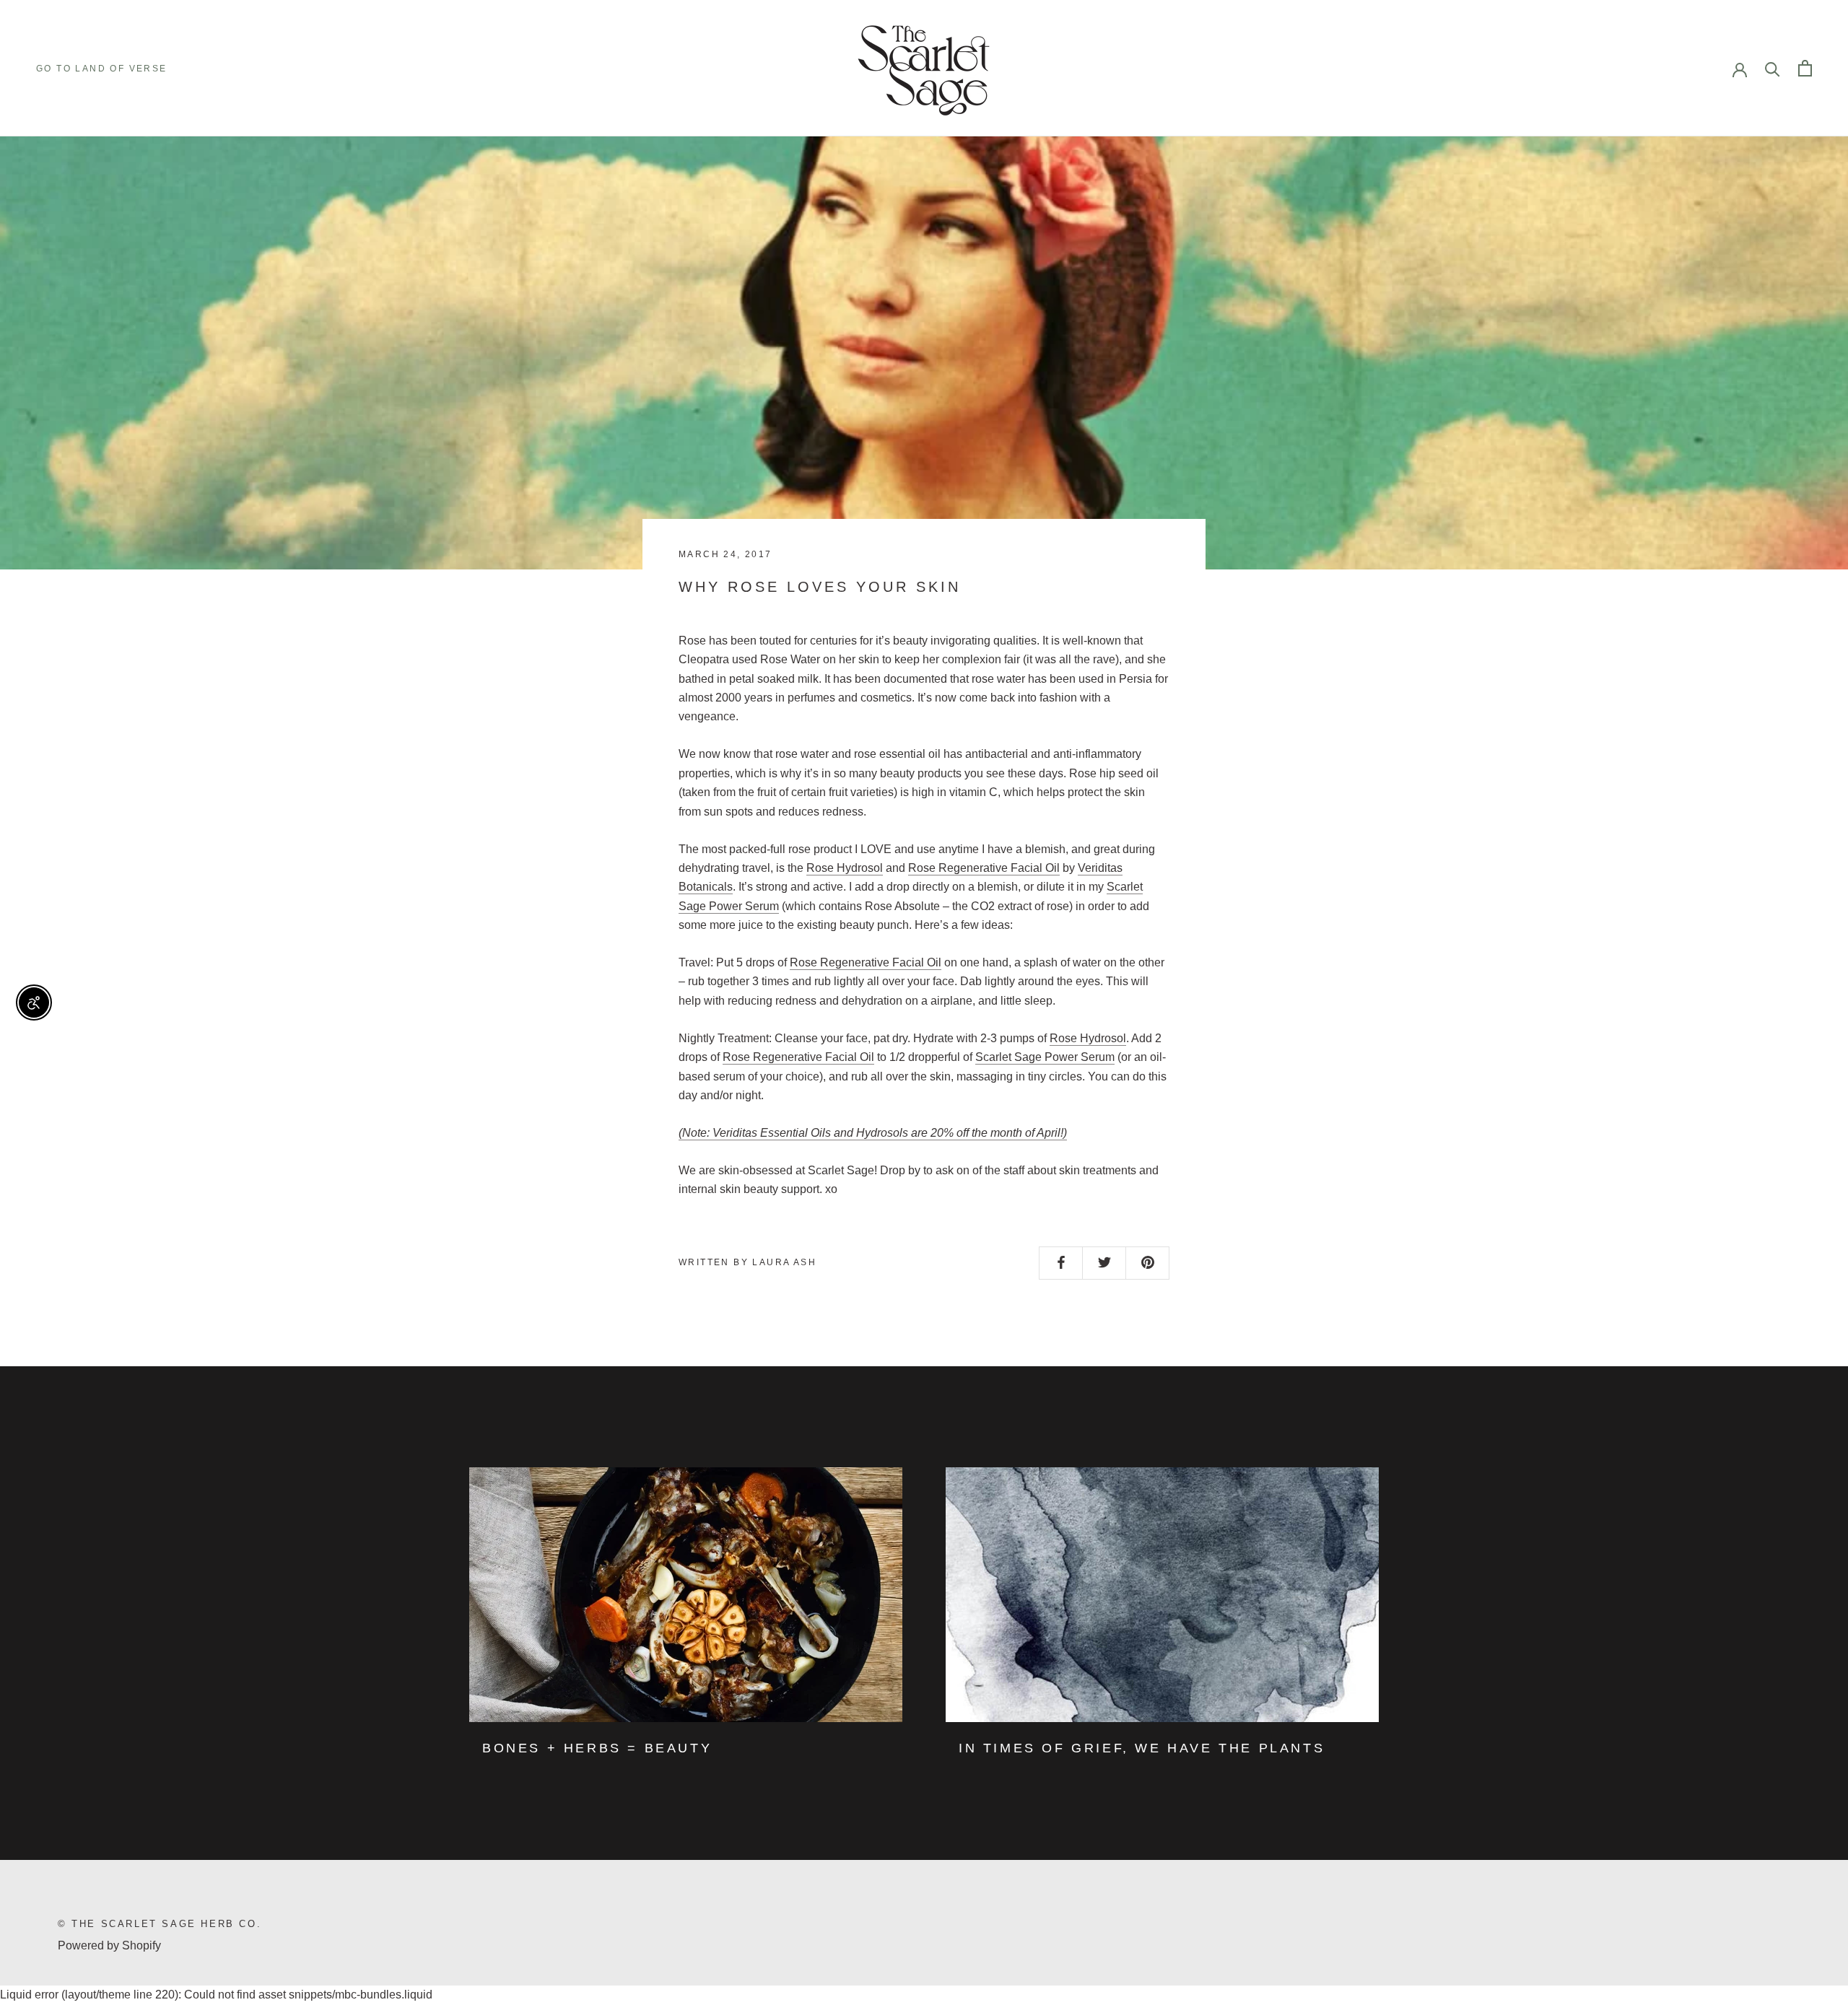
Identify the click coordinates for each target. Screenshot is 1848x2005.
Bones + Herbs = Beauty (597, 1748)
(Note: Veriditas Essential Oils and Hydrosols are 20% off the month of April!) (873, 1133)
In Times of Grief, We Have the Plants (1142, 1748)
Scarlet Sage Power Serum (1045, 1057)
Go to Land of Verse (102, 69)
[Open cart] (1805, 68)
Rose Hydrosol (845, 868)
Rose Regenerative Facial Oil (984, 868)
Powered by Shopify (109, 1945)
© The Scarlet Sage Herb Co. (160, 1924)
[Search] (1773, 68)
